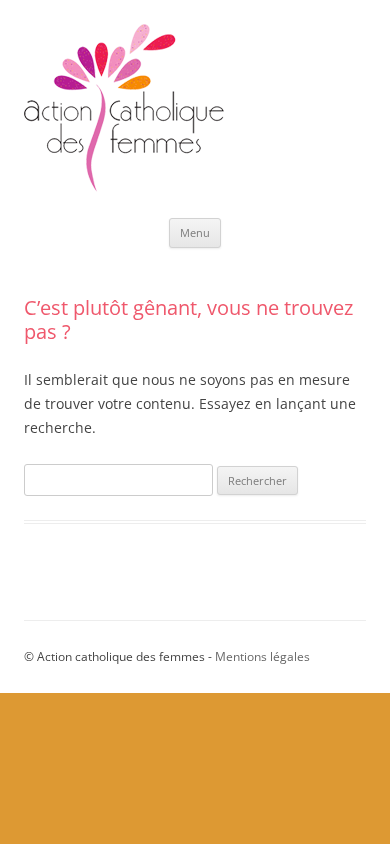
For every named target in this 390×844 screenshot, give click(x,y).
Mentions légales (262, 656)
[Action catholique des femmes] (124, 186)
